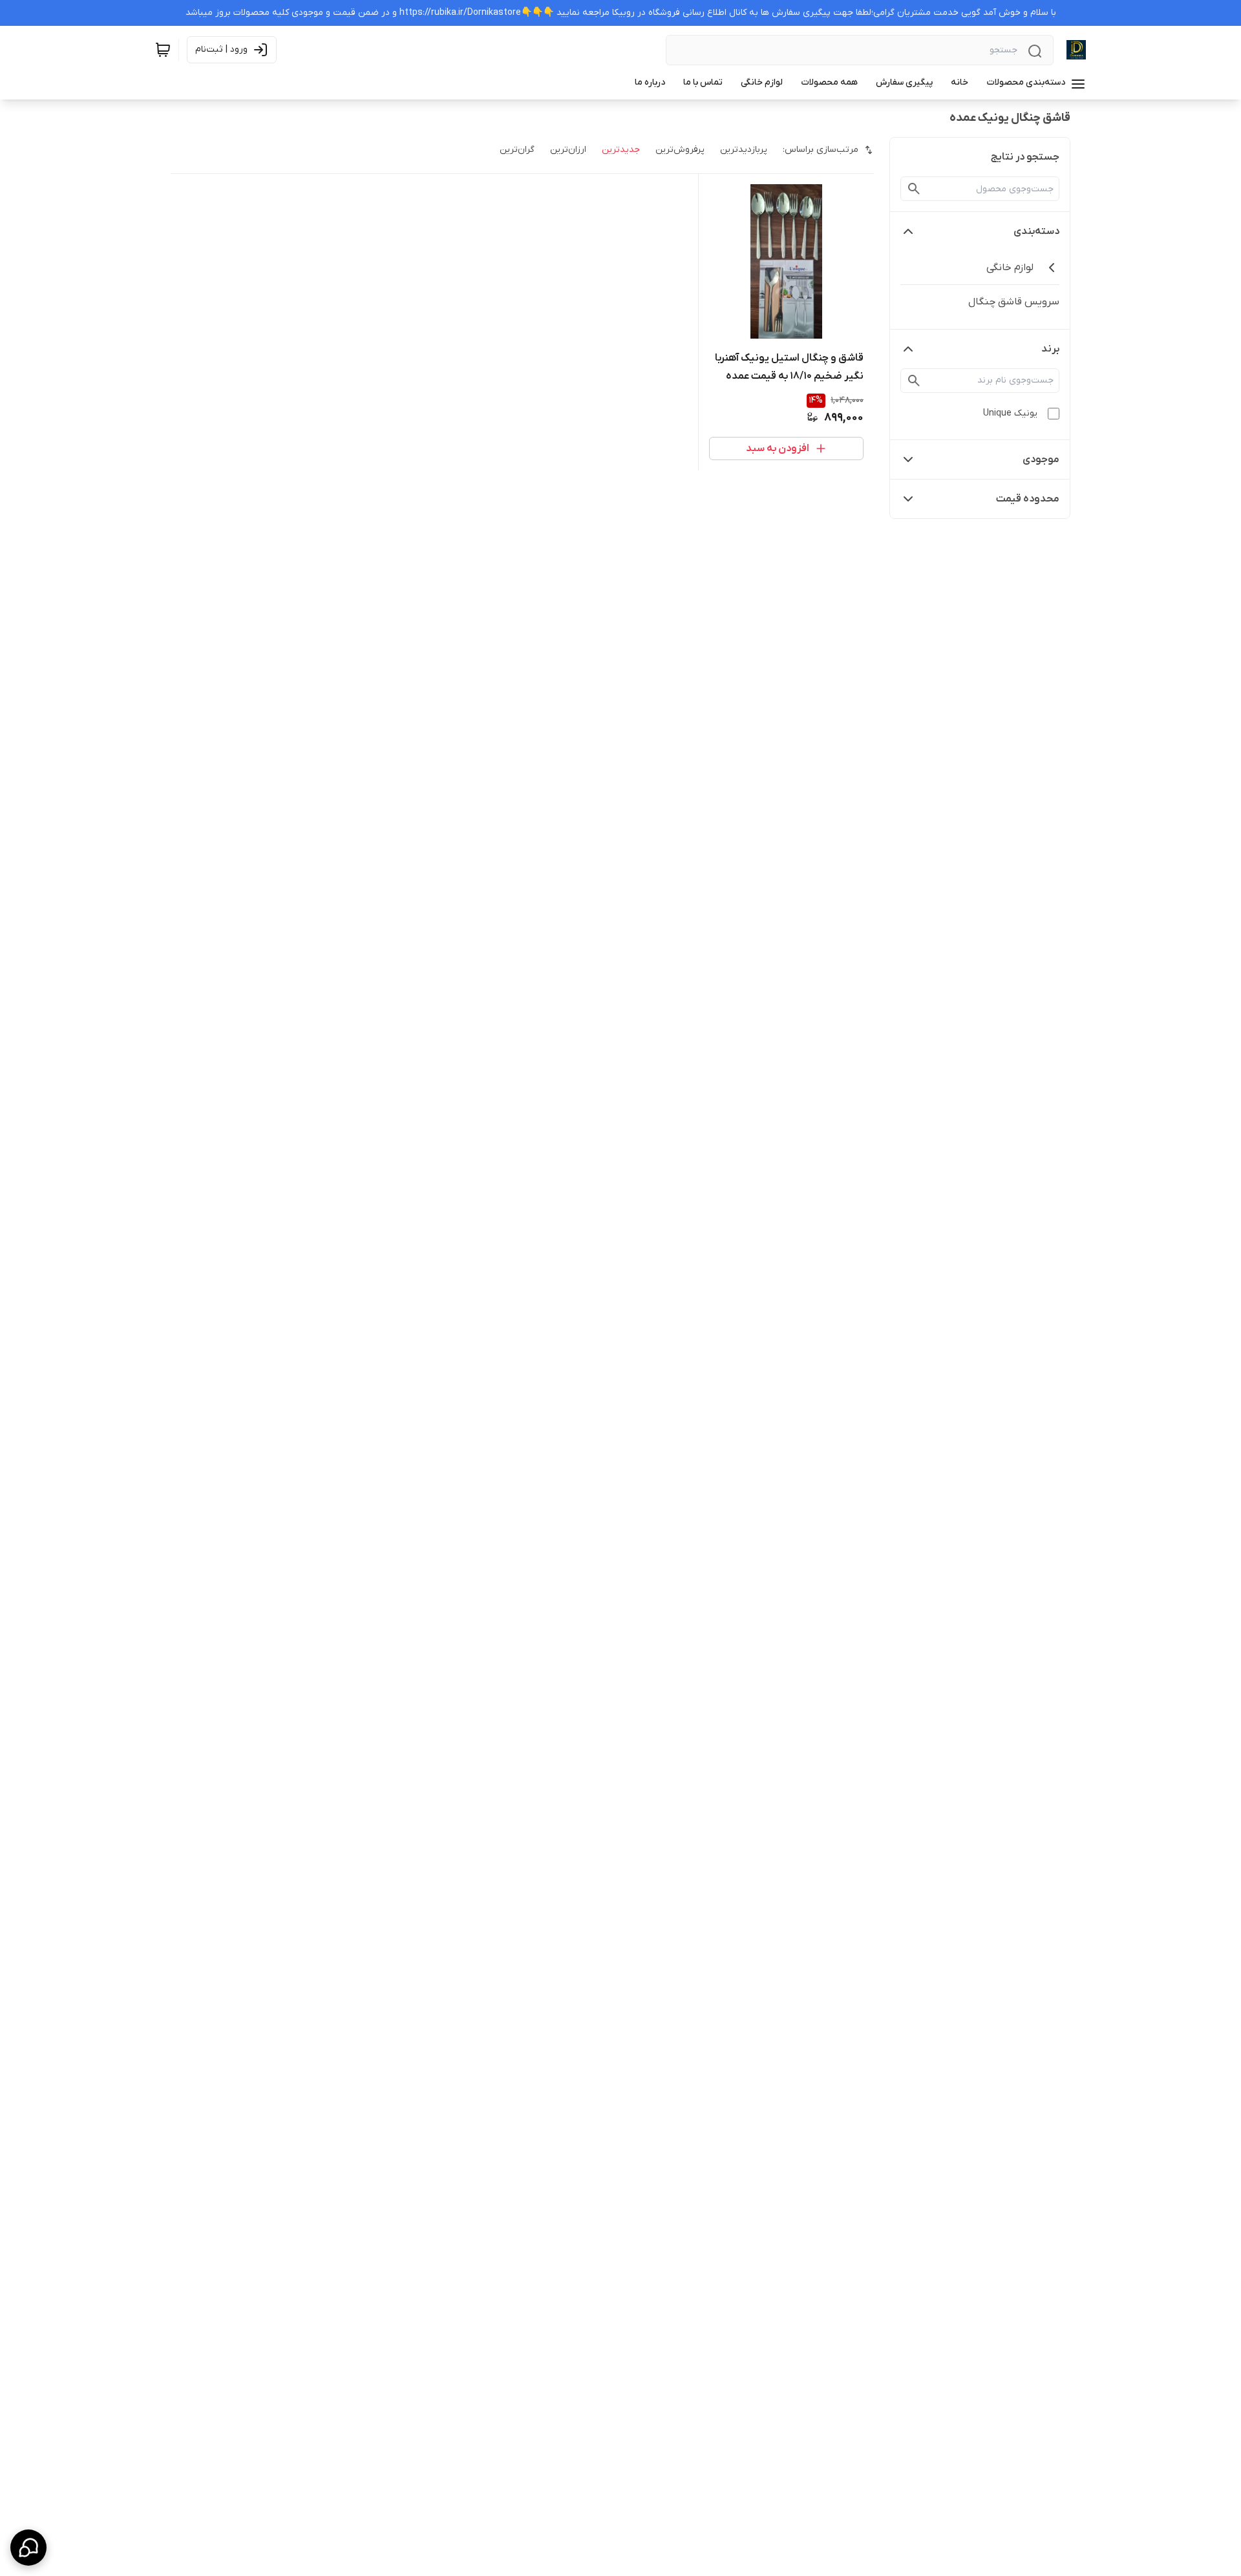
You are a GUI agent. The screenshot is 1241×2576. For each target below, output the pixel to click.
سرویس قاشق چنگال (1014, 302)
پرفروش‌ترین (680, 150)
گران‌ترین (517, 150)
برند (1050, 349)
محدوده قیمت (1028, 499)
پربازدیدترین (744, 150)
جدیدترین (621, 150)
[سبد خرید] (163, 50)
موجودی (1041, 459)
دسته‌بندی (1036, 231)
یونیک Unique (1010, 413)
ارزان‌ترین (568, 150)
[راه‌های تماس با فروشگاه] (28, 2548)
